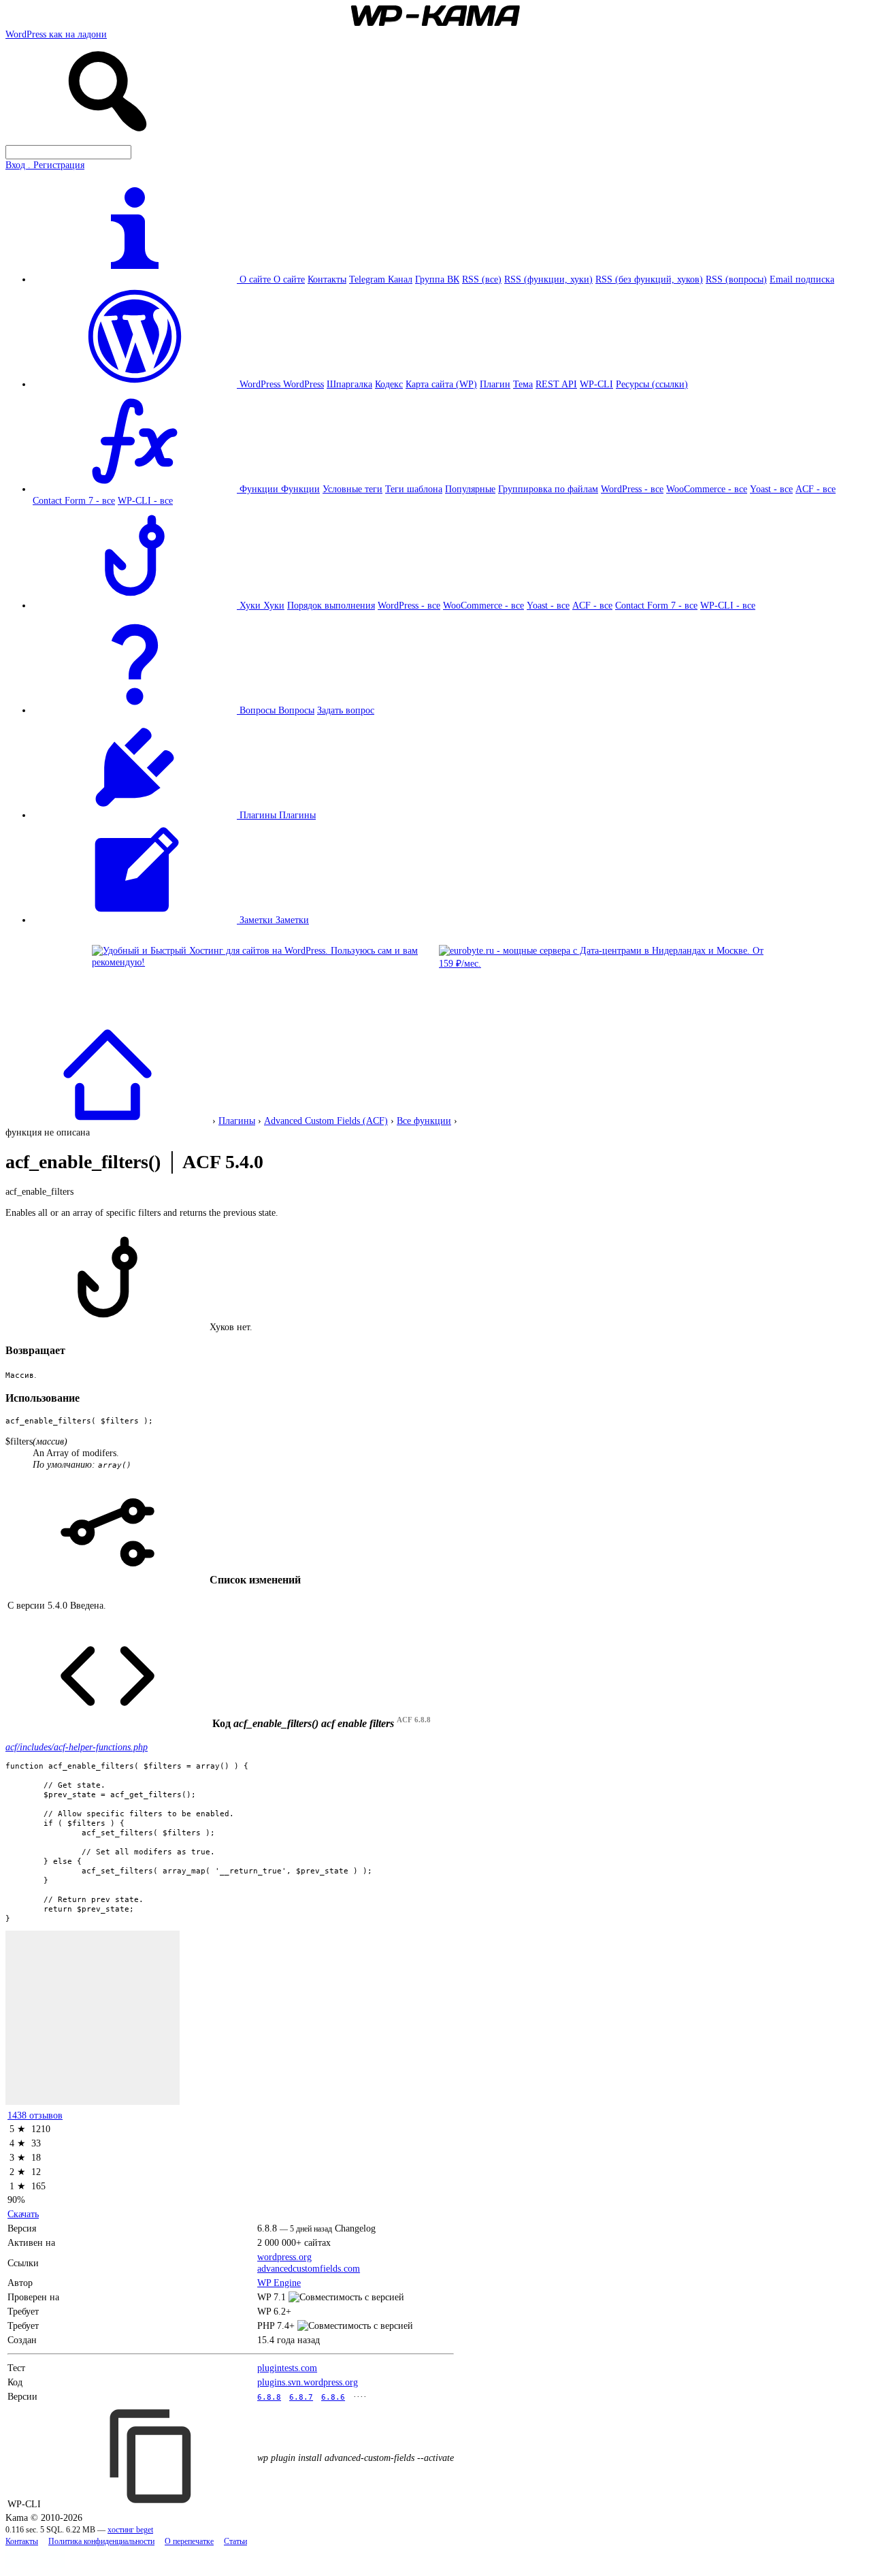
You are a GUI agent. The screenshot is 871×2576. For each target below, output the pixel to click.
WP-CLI (596, 384)
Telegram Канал (381, 279)
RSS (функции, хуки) (548, 279)
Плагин (495, 384)
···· (360, 2396)
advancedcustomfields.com (309, 2268)
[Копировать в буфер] (152, 2456)
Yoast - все (771, 489)
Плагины (297, 815)
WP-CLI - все (145, 500)
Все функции (424, 1121)
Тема (523, 384)
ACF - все (816, 489)
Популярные (470, 489)
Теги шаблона (414, 489)
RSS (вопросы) (736, 279)
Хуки (274, 605)
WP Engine (279, 2283)
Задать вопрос (346, 710)
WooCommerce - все (707, 489)
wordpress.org (284, 2257)
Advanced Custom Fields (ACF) (326, 1121)
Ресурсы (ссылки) (652, 384)
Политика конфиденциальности (101, 2542)
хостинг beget (130, 2530)
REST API (556, 384)
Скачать (23, 2214)
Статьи (235, 2542)
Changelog (355, 2228)
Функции (300, 489)
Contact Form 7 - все (74, 500)
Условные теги (352, 489)
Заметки (292, 920)
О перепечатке (189, 2542)
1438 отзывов (35, 2115)
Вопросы (296, 710)
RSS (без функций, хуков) (649, 279)
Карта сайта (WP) (441, 384)
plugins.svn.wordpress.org (308, 2382)
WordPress (303, 384)
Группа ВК (437, 279)
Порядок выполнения (331, 605)
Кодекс (389, 384)
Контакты (327, 279)
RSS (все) (482, 279)
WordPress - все (632, 489)
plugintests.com (287, 2368)
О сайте (289, 279)
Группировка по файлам (548, 489)
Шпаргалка (349, 384)
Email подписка (802, 279)
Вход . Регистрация (45, 165)
